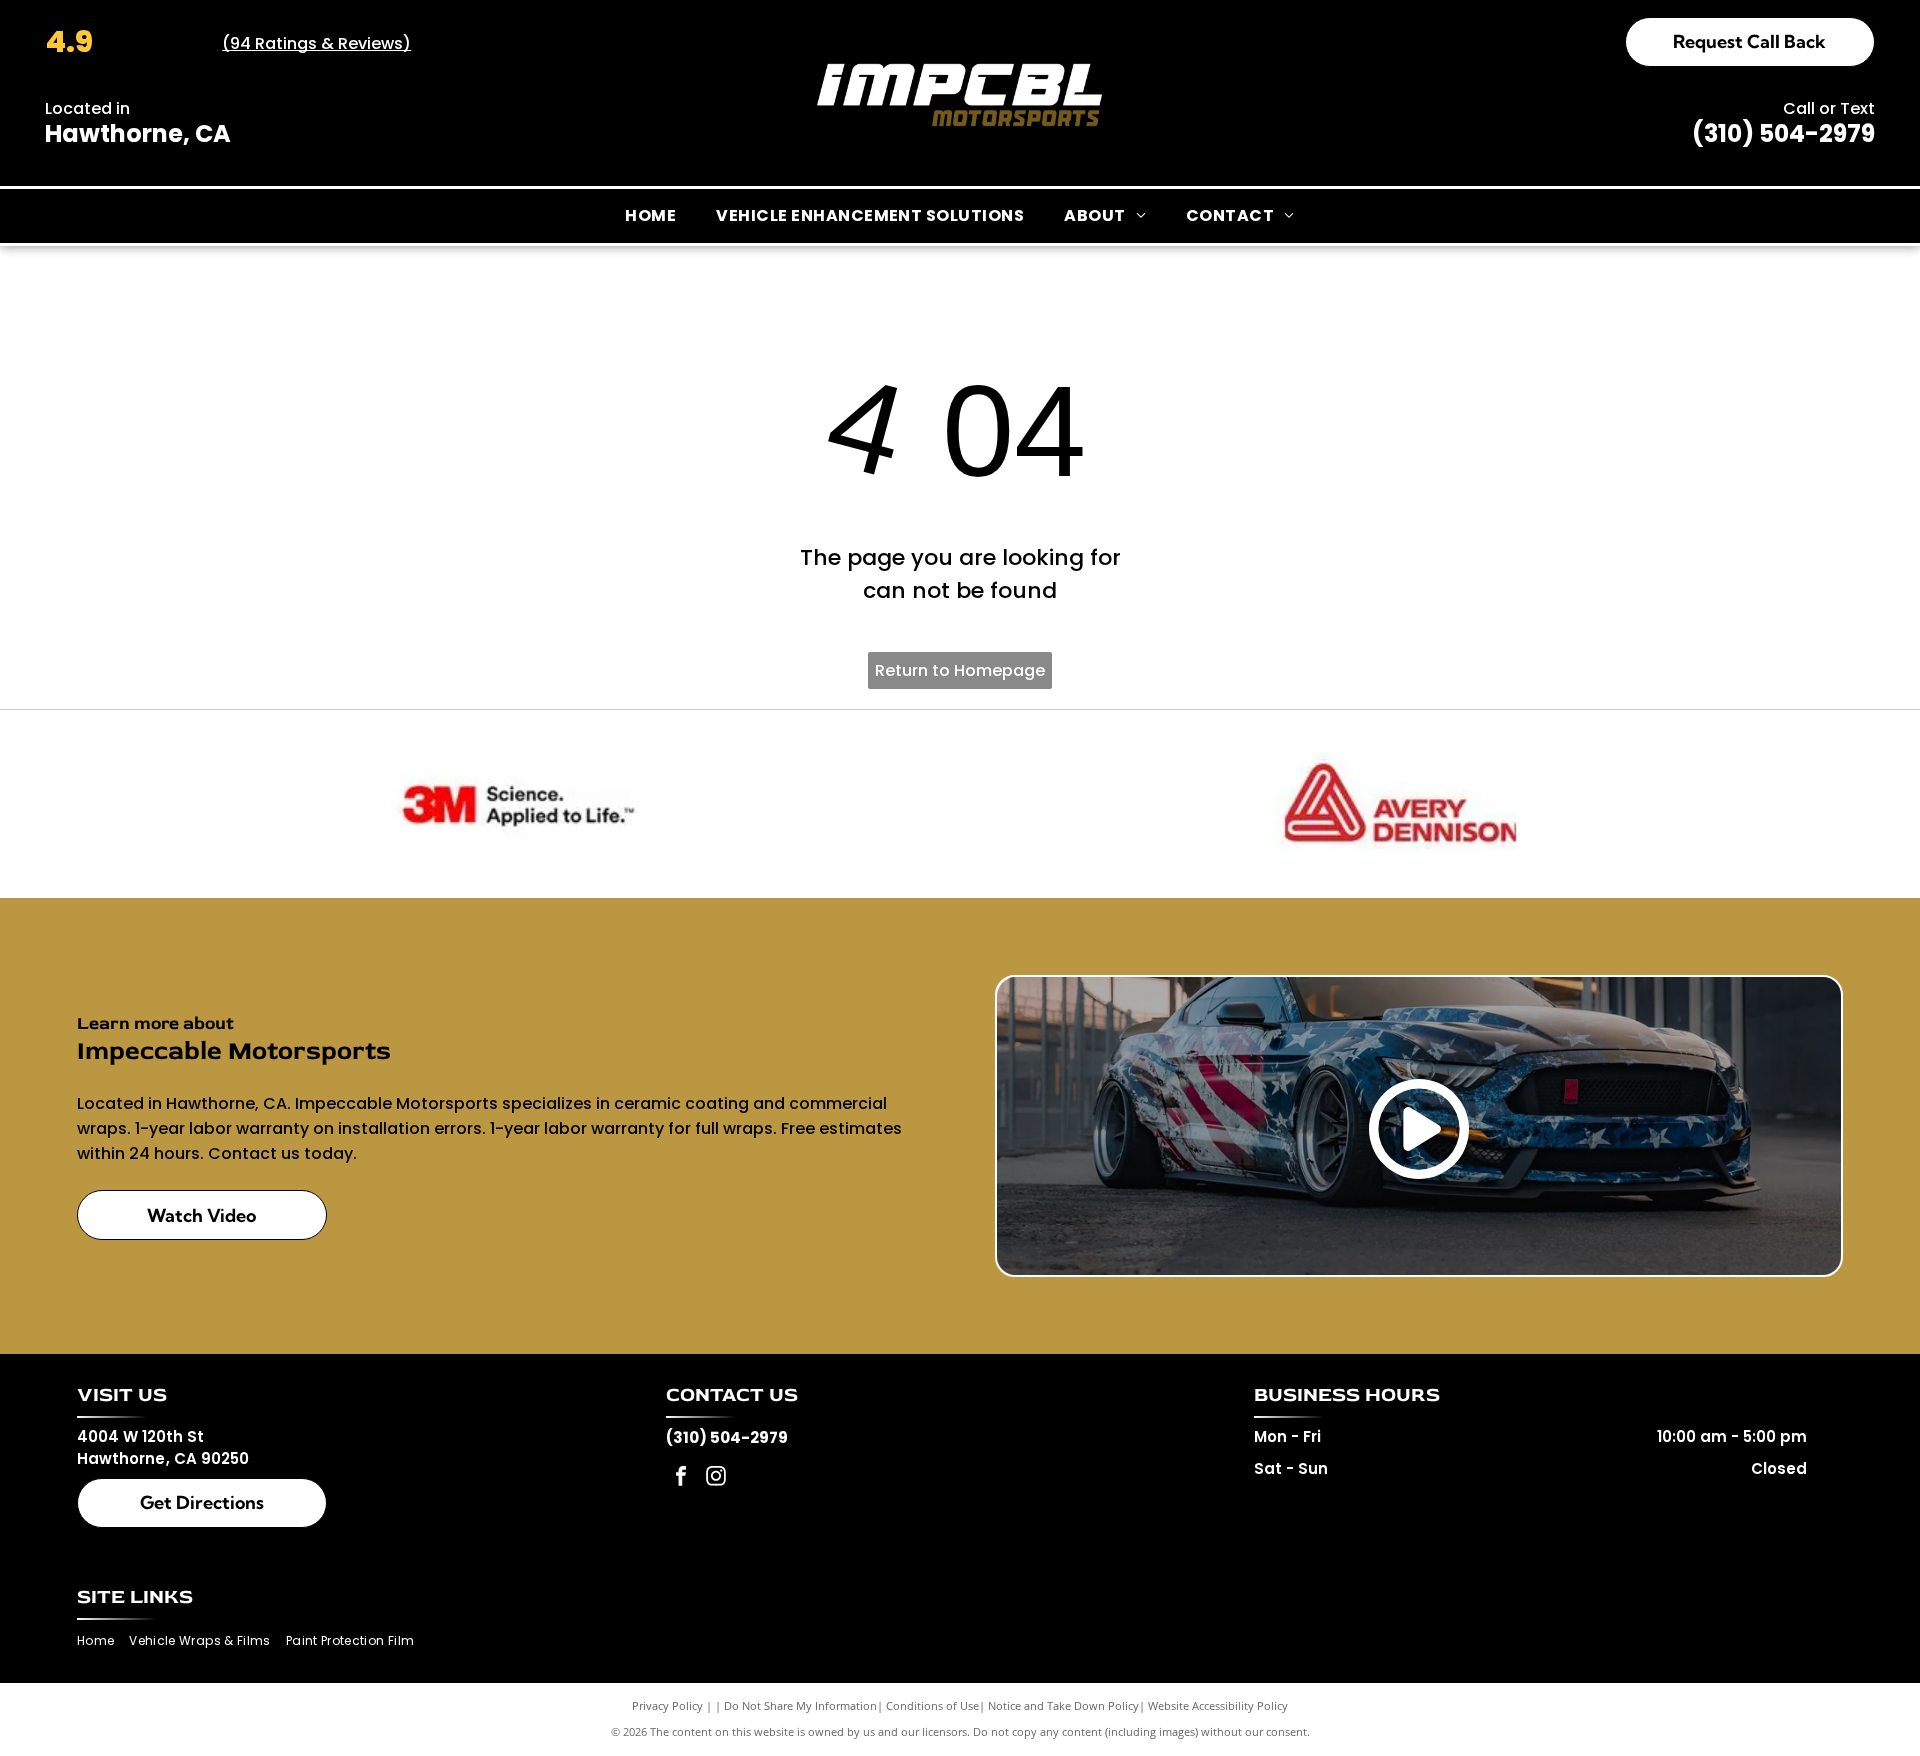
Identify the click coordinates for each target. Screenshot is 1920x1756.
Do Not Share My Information (800, 1705)
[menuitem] (650, 216)
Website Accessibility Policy (1218, 1705)
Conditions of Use (932, 1705)
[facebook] (681, 1478)
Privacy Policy (667, 1705)
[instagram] (716, 1478)
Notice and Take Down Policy (1063, 1705)
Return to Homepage (960, 670)
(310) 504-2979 (1783, 133)
